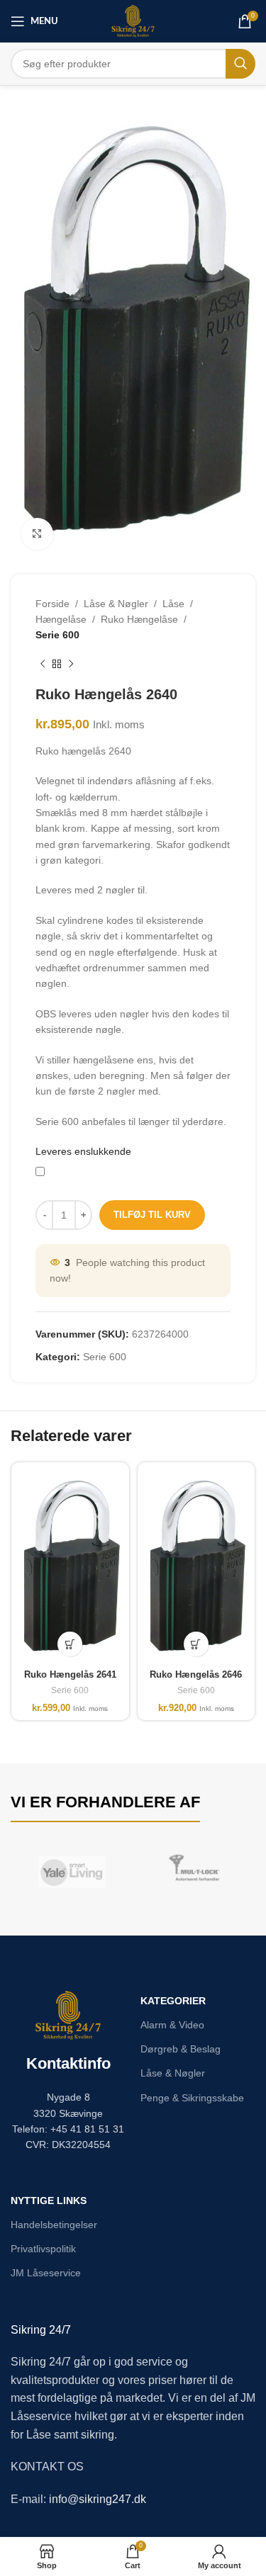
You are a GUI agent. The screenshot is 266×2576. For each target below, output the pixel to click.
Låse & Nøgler (116, 604)
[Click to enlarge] (37, 534)
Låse (173, 604)
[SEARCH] (240, 64)
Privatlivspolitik (43, 2249)
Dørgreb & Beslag (181, 2049)
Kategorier (173, 2001)
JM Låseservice (46, 2273)
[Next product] (71, 665)
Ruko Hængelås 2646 (196, 1675)
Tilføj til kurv (152, 1215)
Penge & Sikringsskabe (192, 2098)
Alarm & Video (172, 2025)
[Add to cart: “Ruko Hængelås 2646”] (196, 1644)
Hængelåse (61, 619)
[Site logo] (133, 21)
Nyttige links (49, 2201)
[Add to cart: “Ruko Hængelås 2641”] (70, 1644)
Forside (52, 604)
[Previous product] (43, 665)
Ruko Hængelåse (139, 619)
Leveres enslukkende (83, 1151)
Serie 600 (57, 635)
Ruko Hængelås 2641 (70, 1675)
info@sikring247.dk (98, 2499)
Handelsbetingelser (54, 2225)
